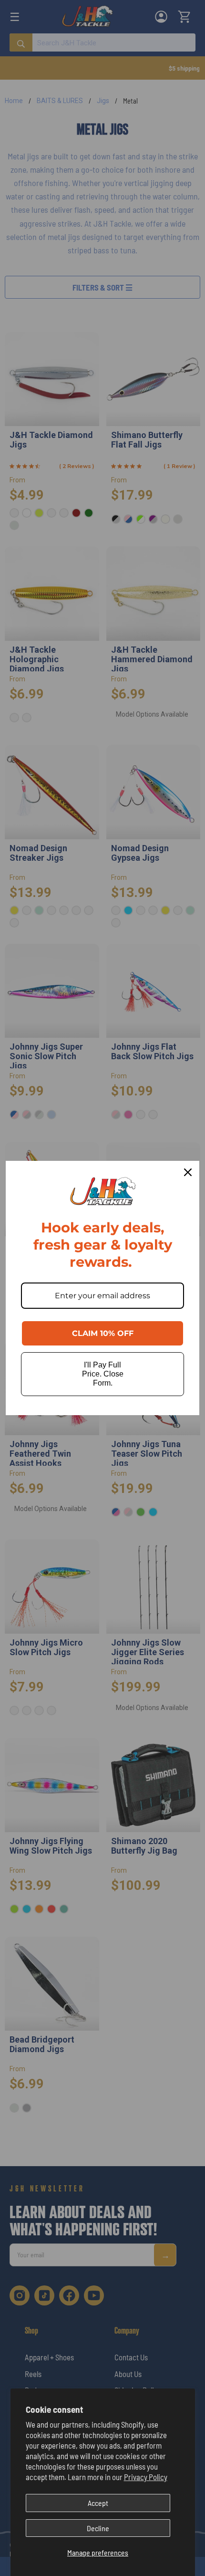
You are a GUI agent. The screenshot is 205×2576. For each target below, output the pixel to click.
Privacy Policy (146, 2477)
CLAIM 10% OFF (103, 1333)
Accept (98, 2503)
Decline (98, 2528)
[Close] (188, 1172)
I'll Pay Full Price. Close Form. (103, 1374)
